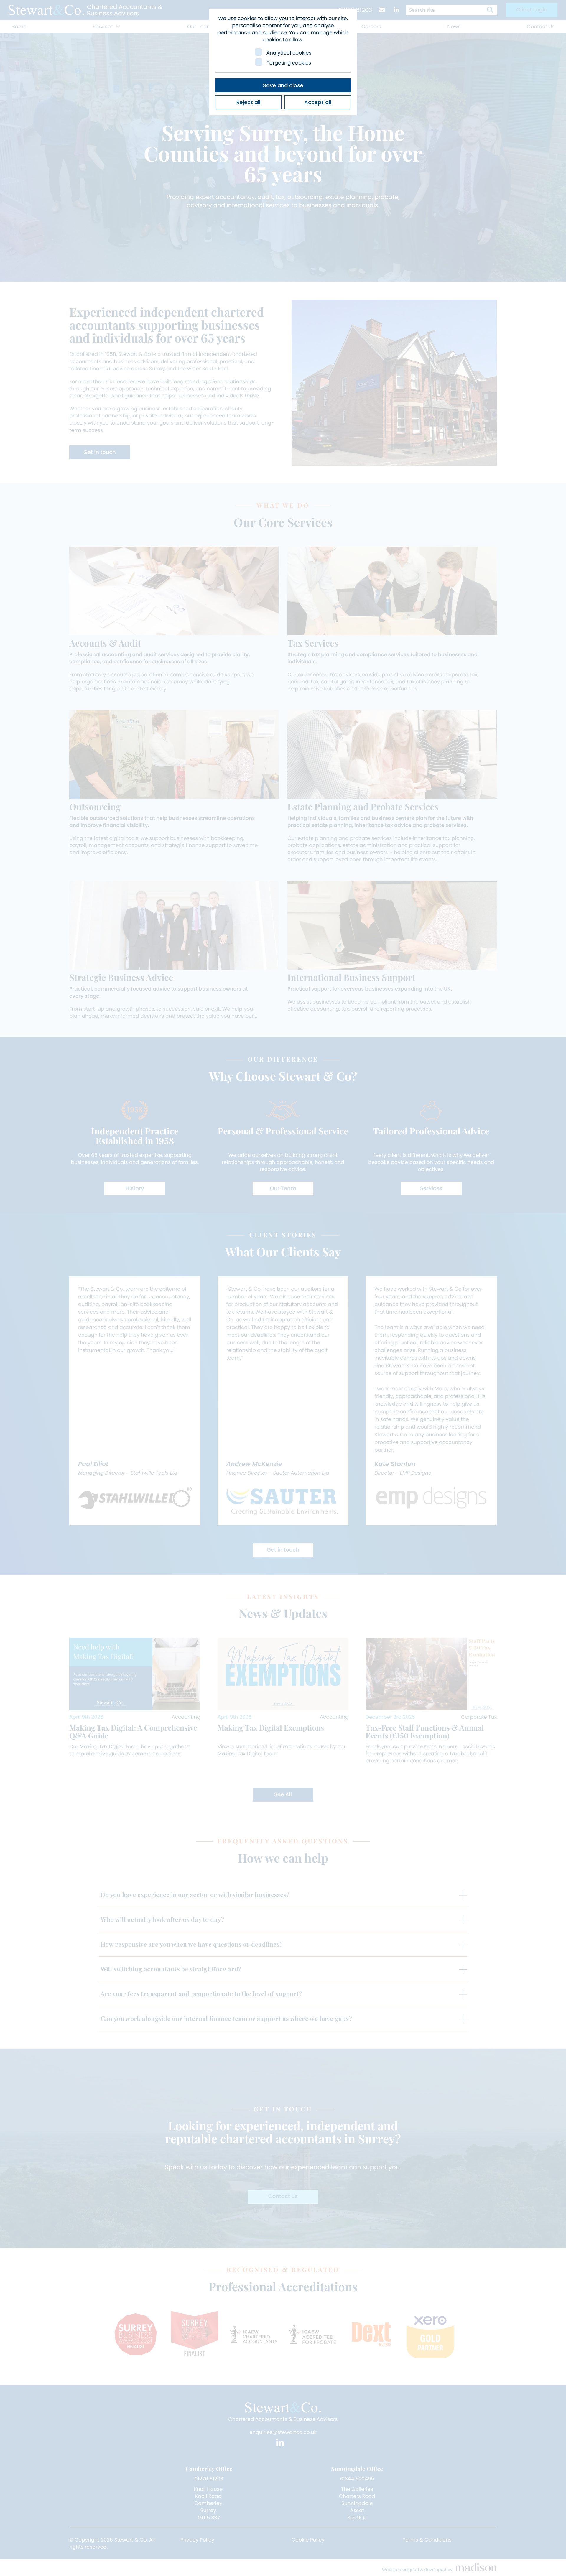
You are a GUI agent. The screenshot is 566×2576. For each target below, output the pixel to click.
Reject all (248, 102)
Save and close (283, 85)
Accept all (318, 102)
